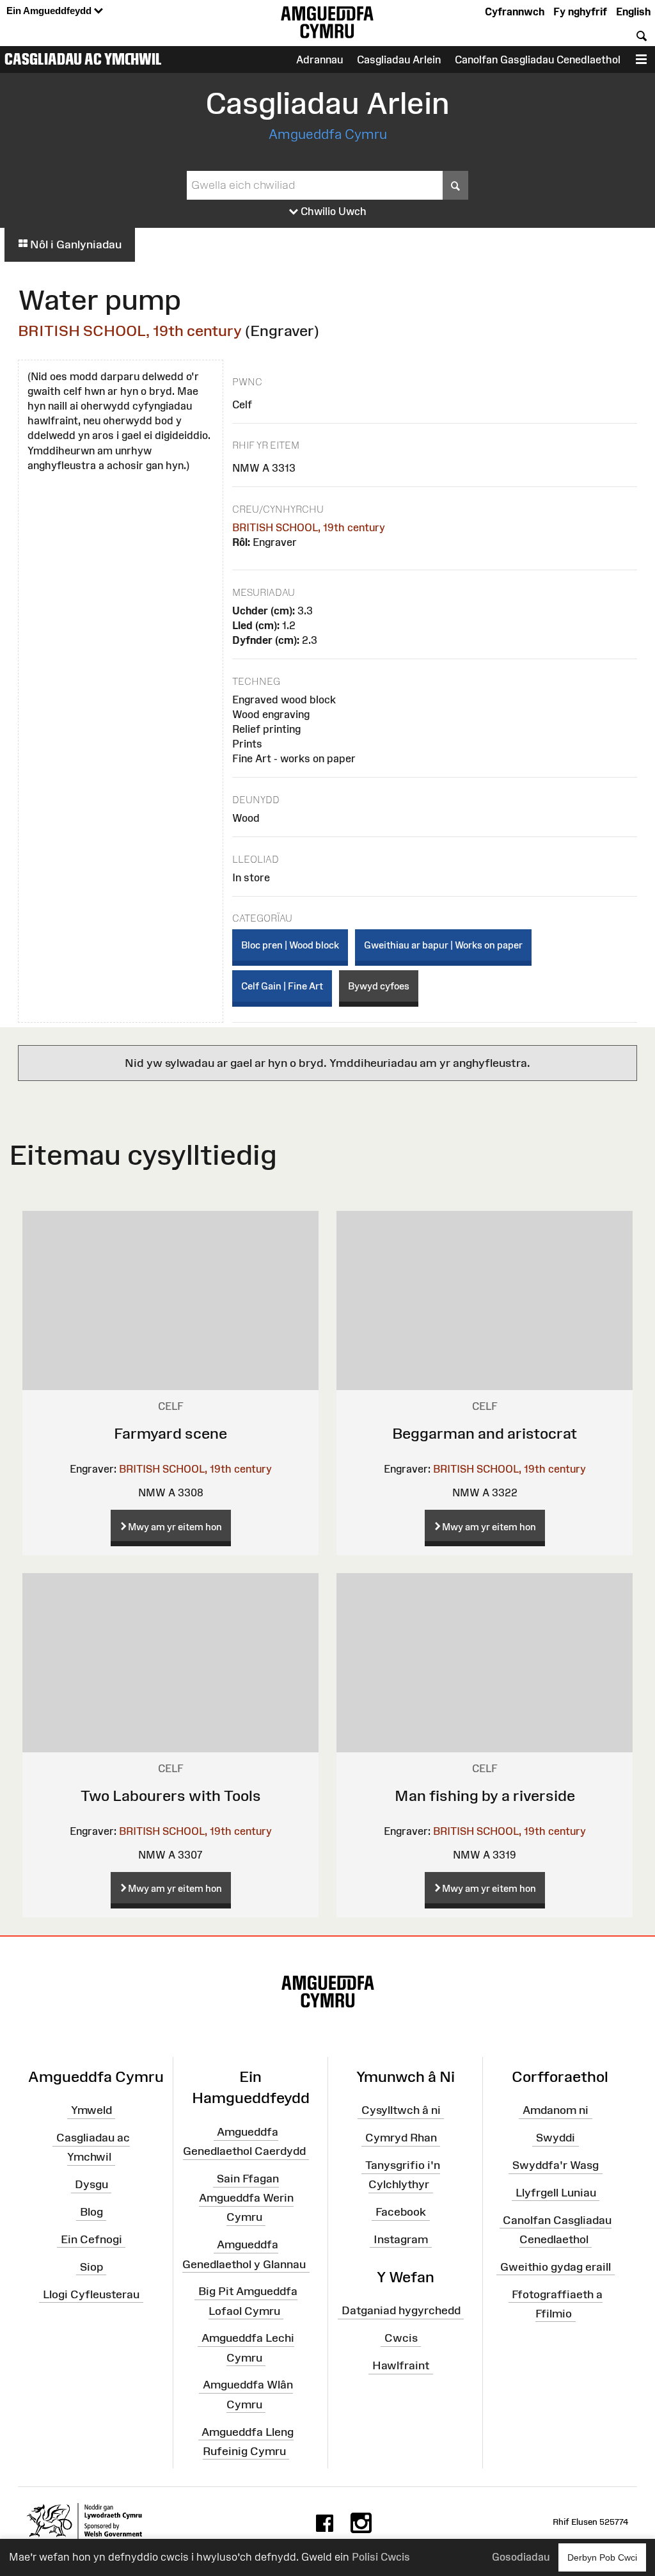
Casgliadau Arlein (399, 60)
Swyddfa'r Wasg (556, 2165)
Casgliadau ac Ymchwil (83, 59)
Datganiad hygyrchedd (401, 2310)
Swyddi (556, 2138)
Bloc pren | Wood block (290, 945)
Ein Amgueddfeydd (50, 11)
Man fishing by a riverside (485, 1796)
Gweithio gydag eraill (556, 2267)
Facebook (401, 2212)
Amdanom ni (556, 2110)
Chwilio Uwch (332, 211)
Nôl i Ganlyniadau (75, 244)
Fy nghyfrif (580, 12)
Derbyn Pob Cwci (602, 2557)
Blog (91, 2212)
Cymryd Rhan (401, 2138)
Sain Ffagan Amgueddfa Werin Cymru (246, 2198)
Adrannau (320, 60)
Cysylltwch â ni (401, 2110)
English (633, 12)
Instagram (401, 2239)
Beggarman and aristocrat (485, 1433)
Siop (91, 2267)
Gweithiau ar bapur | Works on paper (443, 945)
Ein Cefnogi (91, 2239)
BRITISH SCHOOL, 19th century (130, 331)
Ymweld (91, 2110)
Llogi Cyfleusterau (91, 2294)
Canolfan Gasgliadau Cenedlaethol (538, 60)
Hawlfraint (401, 2365)
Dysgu (91, 2184)
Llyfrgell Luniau (556, 2193)
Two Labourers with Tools (171, 1796)
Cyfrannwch (515, 12)
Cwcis (401, 2338)
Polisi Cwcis (381, 2557)
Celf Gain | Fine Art (282, 986)
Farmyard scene (170, 1433)
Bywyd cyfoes (379, 986)
